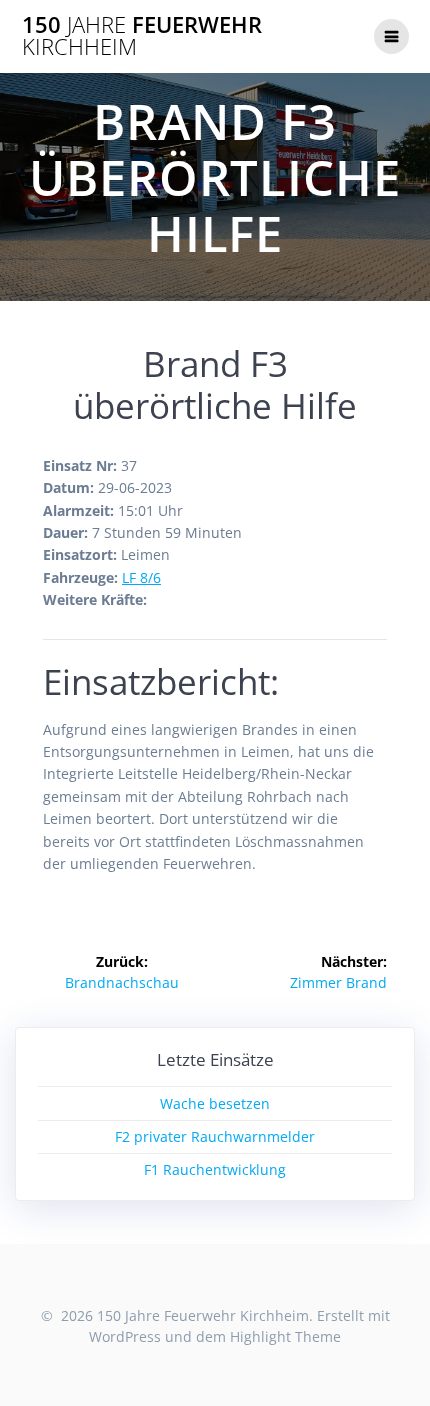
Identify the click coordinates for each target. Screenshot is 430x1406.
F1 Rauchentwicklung (215, 1169)
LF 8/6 (141, 577)
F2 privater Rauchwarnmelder (215, 1136)
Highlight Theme (285, 1336)
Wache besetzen (215, 1103)
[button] (387, 28)
